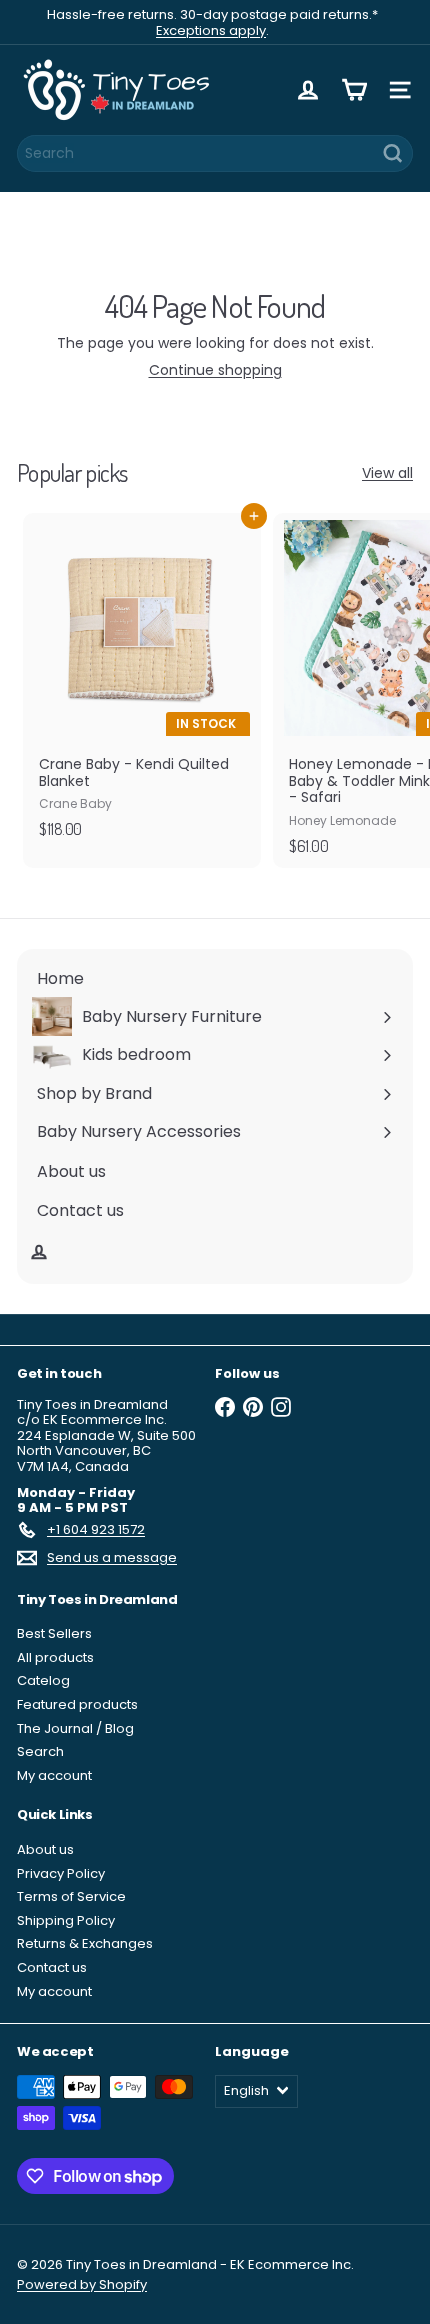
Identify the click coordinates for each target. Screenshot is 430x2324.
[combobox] (215, 153)
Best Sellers (54, 1633)
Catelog (43, 1680)
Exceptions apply (211, 30)
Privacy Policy (61, 1873)
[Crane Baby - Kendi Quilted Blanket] (142, 682)
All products (55, 1657)
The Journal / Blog (75, 1728)
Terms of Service (71, 1896)
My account (54, 1775)
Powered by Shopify (82, 2284)
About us (45, 1849)
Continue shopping (215, 370)
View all (387, 473)
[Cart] (354, 90)
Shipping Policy (66, 1920)
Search (40, 1751)
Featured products (77, 1704)
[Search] (393, 153)
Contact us (52, 1967)
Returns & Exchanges (85, 1943)
